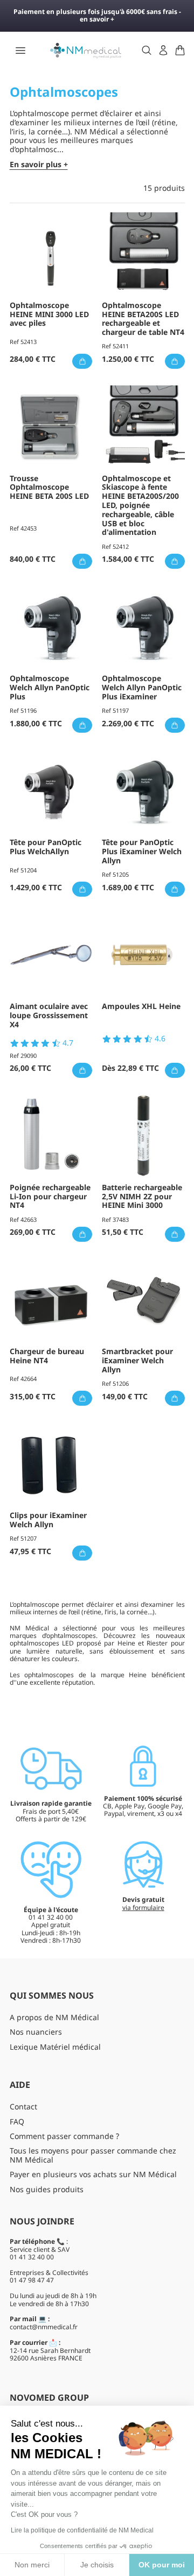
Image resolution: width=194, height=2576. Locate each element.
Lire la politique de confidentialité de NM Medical (82, 2530)
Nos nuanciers (36, 2032)
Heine (140, 1675)
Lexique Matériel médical (55, 2047)
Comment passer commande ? (64, 2136)
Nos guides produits (47, 2189)
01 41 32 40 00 (32, 2257)
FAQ (17, 2121)
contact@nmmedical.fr (44, 2327)
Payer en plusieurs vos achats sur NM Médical (93, 2174)
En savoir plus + (39, 165)
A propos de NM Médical (54, 2017)
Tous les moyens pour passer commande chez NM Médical (93, 2155)
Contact (23, 2106)
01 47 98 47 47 (32, 2280)
